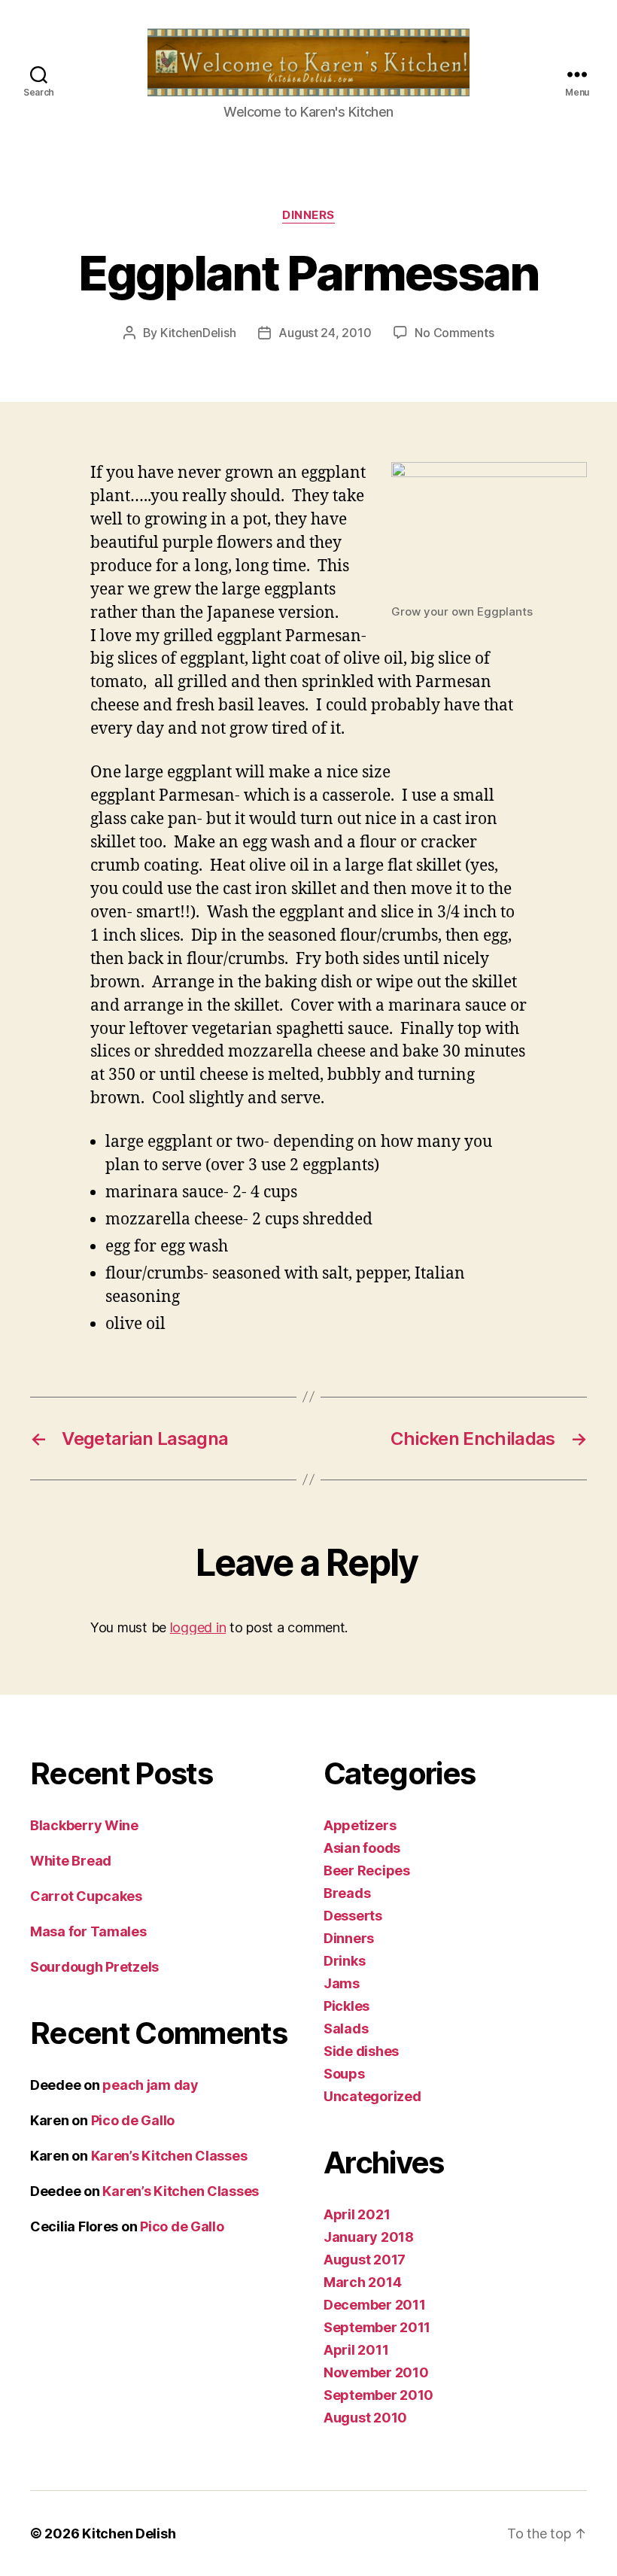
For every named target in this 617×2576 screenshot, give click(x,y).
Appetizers (360, 1825)
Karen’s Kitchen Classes (169, 2156)
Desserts (353, 1916)
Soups (344, 2074)
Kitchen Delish (129, 2533)
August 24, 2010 (325, 333)
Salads (346, 2029)
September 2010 (378, 2395)
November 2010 (376, 2372)
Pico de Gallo (133, 2120)
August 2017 (365, 2260)
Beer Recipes (367, 1870)
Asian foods (362, 1848)
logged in (198, 1627)
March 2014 (362, 2282)
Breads (347, 1893)
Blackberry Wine (84, 1825)
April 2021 (357, 2214)
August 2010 (365, 2418)
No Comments (454, 333)
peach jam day (150, 2085)
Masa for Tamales (88, 1931)
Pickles (346, 2006)
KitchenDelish (198, 333)
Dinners (308, 215)
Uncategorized (372, 2096)
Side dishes (361, 2051)
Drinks (344, 1961)
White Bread (71, 1861)
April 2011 (356, 2350)
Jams (342, 1983)
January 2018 (369, 2237)
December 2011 (375, 2305)
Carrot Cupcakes (86, 1896)
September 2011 (377, 2327)
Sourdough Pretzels (94, 1967)
